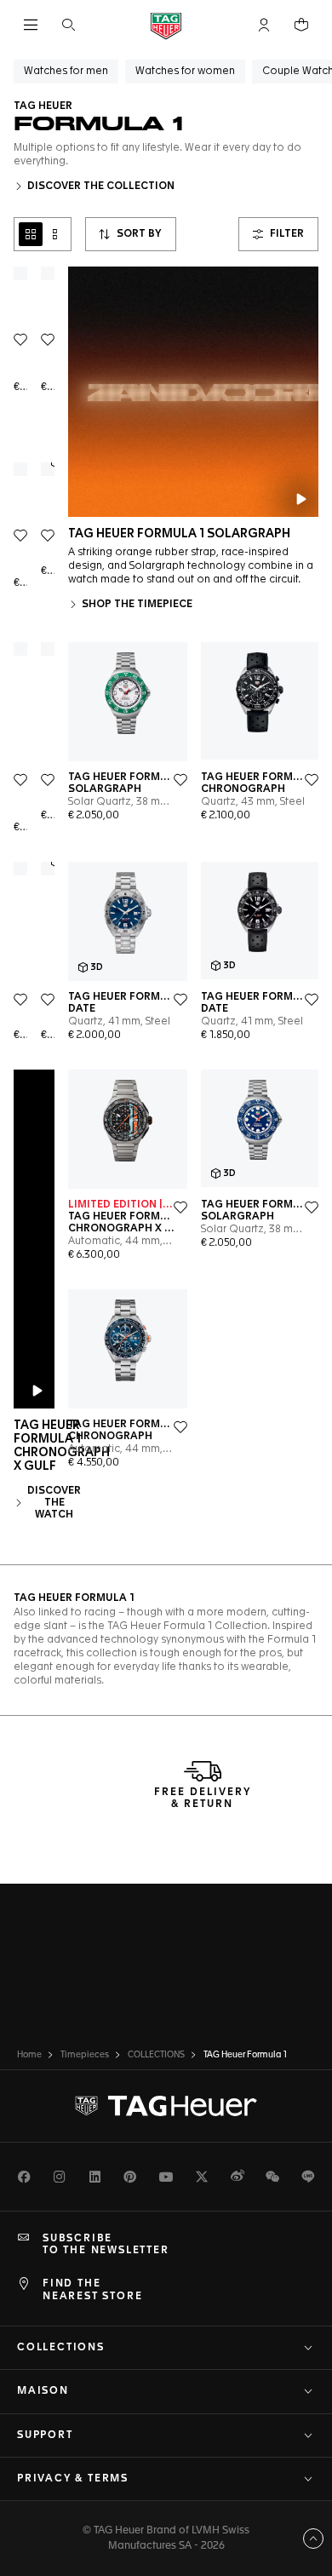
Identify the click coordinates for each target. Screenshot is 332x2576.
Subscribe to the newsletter (106, 2245)
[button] (264, 25)
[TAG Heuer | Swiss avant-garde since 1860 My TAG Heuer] (166, 2106)
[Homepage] (166, 25)
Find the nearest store (92, 2290)
